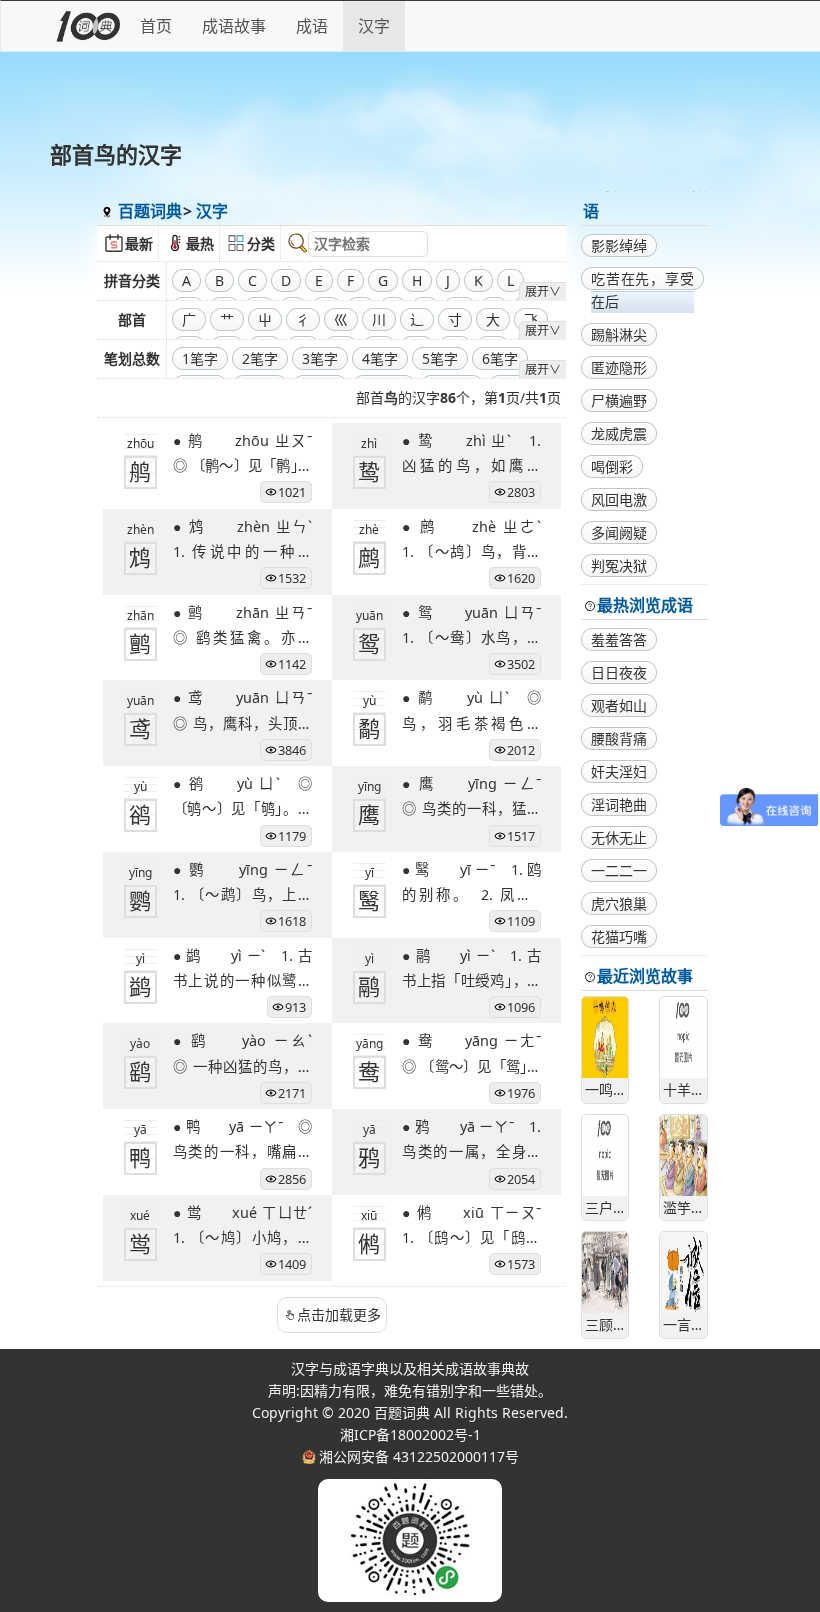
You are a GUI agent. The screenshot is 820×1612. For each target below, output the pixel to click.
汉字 (374, 26)
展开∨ (543, 291)
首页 (156, 26)
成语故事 (234, 26)
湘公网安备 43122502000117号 (419, 1456)
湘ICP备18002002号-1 (410, 1434)
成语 (312, 26)
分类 (261, 243)
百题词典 (150, 211)
